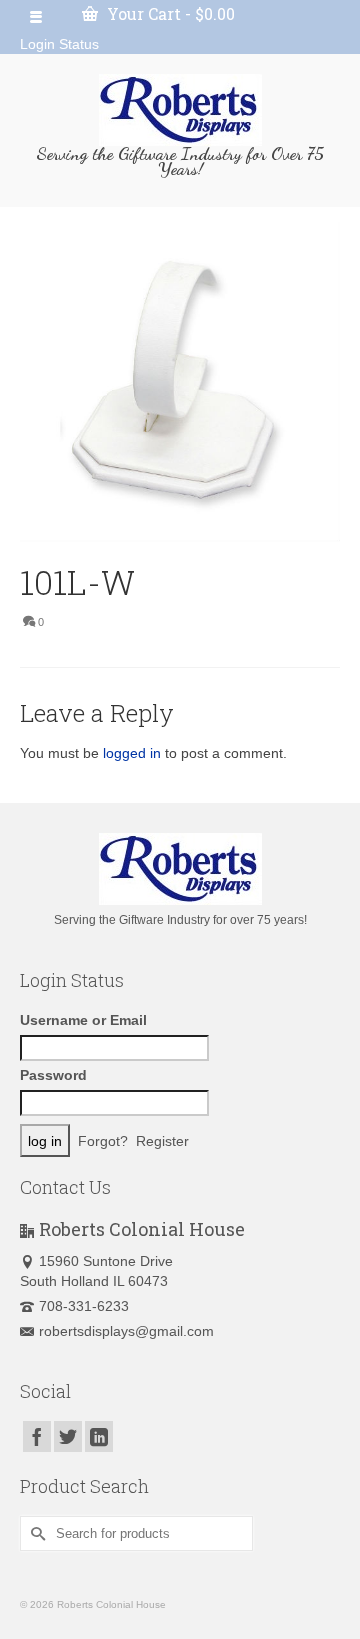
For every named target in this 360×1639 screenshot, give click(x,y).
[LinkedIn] (99, 1436)
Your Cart (169, 13)
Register (162, 1141)
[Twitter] (68, 1436)
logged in (132, 753)
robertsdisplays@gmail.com (126, 1331)
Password (53, 1075)
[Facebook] (37, 1436)
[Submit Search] (35, 1533)
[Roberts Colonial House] (180, 110)
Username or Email (83, 1020)
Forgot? (103, 1141)
